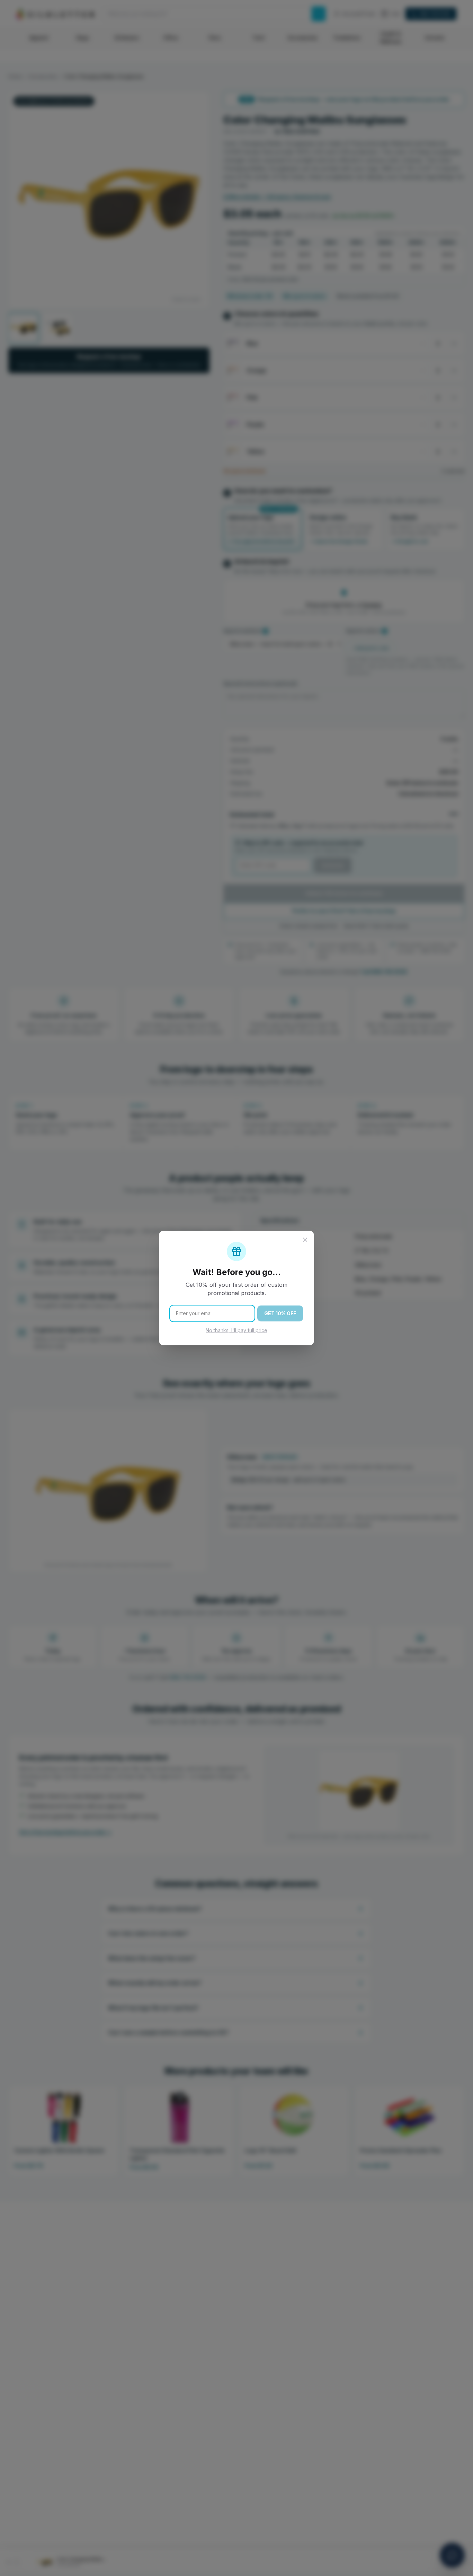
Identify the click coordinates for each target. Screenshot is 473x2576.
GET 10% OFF (280, 1313)
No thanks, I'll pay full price (237, 1330)
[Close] (305, 1240)
